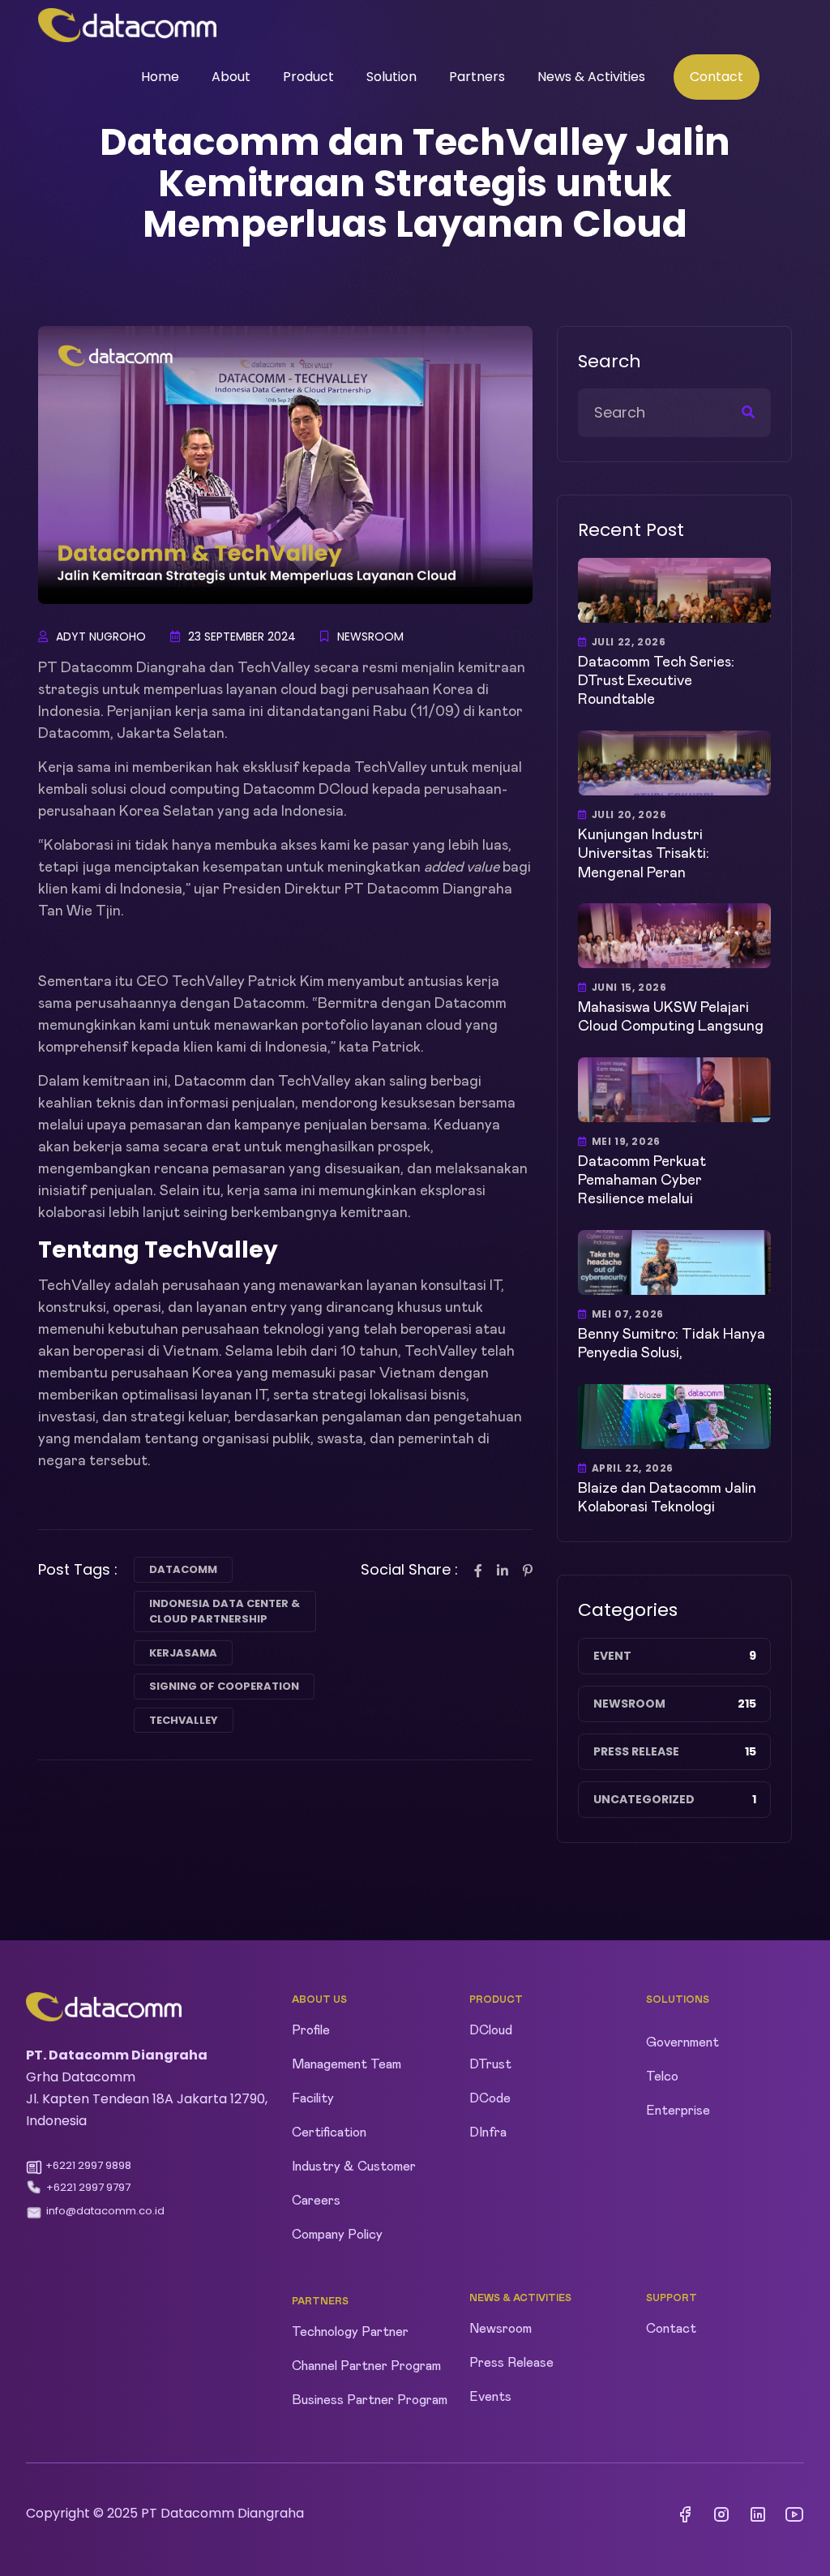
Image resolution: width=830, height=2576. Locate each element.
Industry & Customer (354, 2167)
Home (160, 77)
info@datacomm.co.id (105, 2211)
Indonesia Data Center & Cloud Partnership (225, 1612)
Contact (717, 77)
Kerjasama (183, 1653)
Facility (313, 2098)
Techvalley (184, 1720)
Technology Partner (350, 2332)
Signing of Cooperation (224, 1686)
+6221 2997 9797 (88, 2187)
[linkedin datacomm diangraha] (758, 2515)
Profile (311, 2030)
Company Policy (337, 2235)
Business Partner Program (370, 2400)
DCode (490, 2098)
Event (612, 1656)
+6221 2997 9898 (88, 2165)
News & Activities (591, 77)
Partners (477, 77)
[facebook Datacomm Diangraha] (685, 2515)
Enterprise (678, 2111)
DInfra (488, 2132)
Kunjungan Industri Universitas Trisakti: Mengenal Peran (644, 854)
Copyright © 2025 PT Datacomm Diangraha (165, 2513)
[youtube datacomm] (794, 2515)
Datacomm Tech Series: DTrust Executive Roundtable (656, 682)
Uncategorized (644, 1799)
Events (490, 2397)
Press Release (636, 1751)
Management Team (347, 2064)
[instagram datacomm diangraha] (721, 2515)
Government (682, 2042)
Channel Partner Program (366, 2366)
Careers (316, 2201)
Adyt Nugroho (101, 636)
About (231, 77)
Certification (329, 2132)
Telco (662, 2077)
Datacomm (183, 1569)
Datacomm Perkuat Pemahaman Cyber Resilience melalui (642, 1181)
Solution (391, 77)
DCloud (491, 2030)
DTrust (490, 2064)
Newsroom (370, 636)
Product (308, 77)
